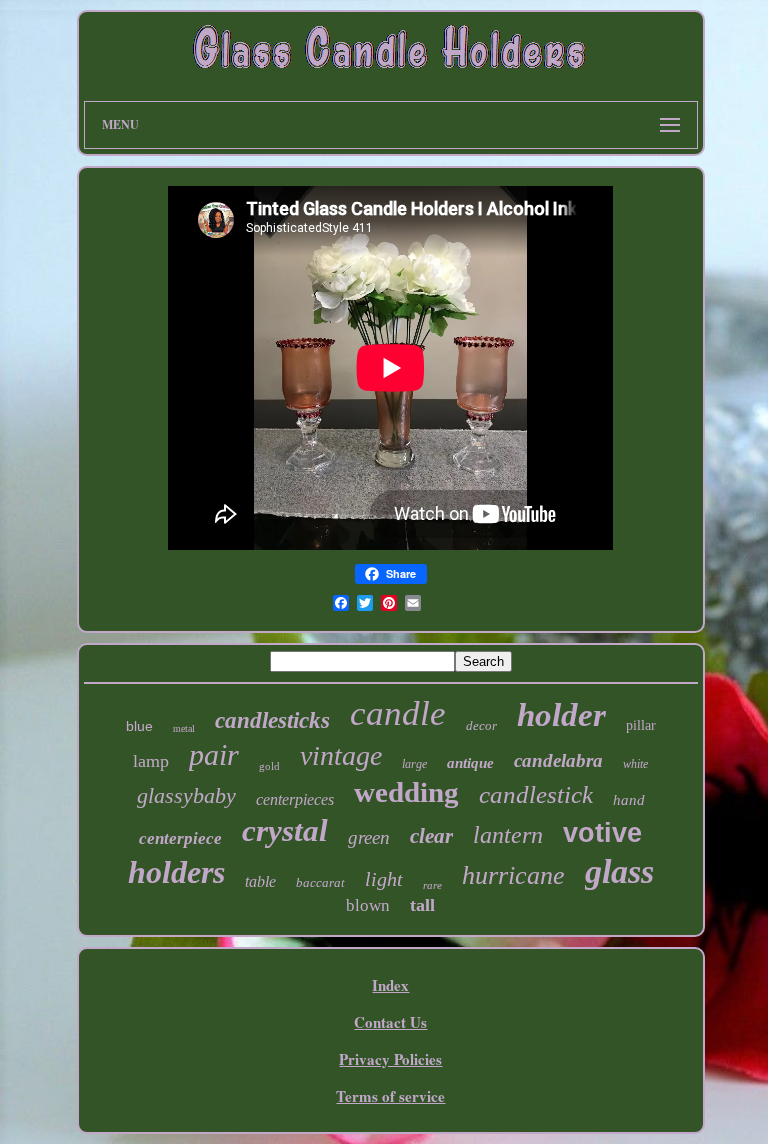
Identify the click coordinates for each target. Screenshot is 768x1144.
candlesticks (272, 720)
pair (214, 754)
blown (368, 905)
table (260, 881)
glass (619, 871)
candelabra (558, 760)
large (414, 764)
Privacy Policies (390, 1059)
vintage (341, 755)
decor (481, 725)
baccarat (320, 882)
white (635, 764)
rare (432, 885)
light (384, 879)
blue (139, 726)
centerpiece (180, 838)
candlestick (536, 794)
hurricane (513, 875)
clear (431, 836)
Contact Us (390, 1022)
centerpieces (295, 799)
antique (470, 763)
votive (602, 833)
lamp (151, 761)
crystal (285, 830)
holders (176, 872)
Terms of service (390, 1096)
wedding (406, 792)
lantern (508, 835)
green (369, 837)
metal (184, 728)
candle (398, 713)
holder (561, 715)
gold (269, 766)
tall (422, 905)
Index (390, 985)
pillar (641, 725)
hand (629, 800)
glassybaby (186, 795)
